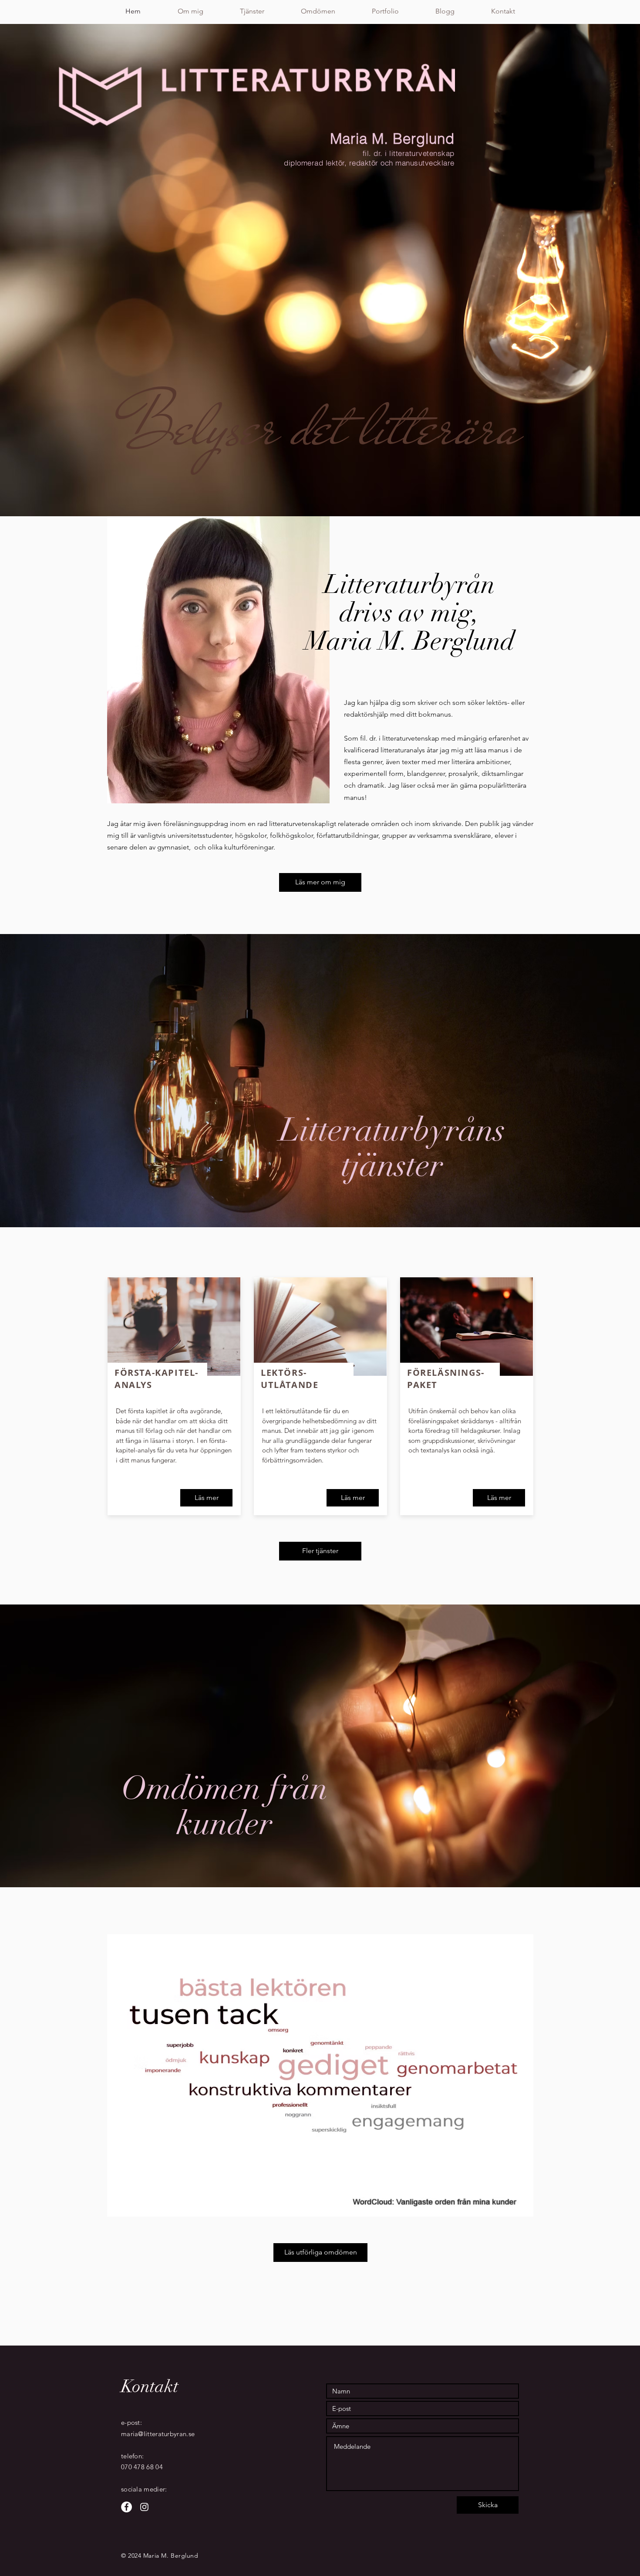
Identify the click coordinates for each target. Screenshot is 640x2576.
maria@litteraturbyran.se (158, 2434)
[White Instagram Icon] (144, 2507)
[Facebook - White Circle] (126, 2507)
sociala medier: (144, 2489)
